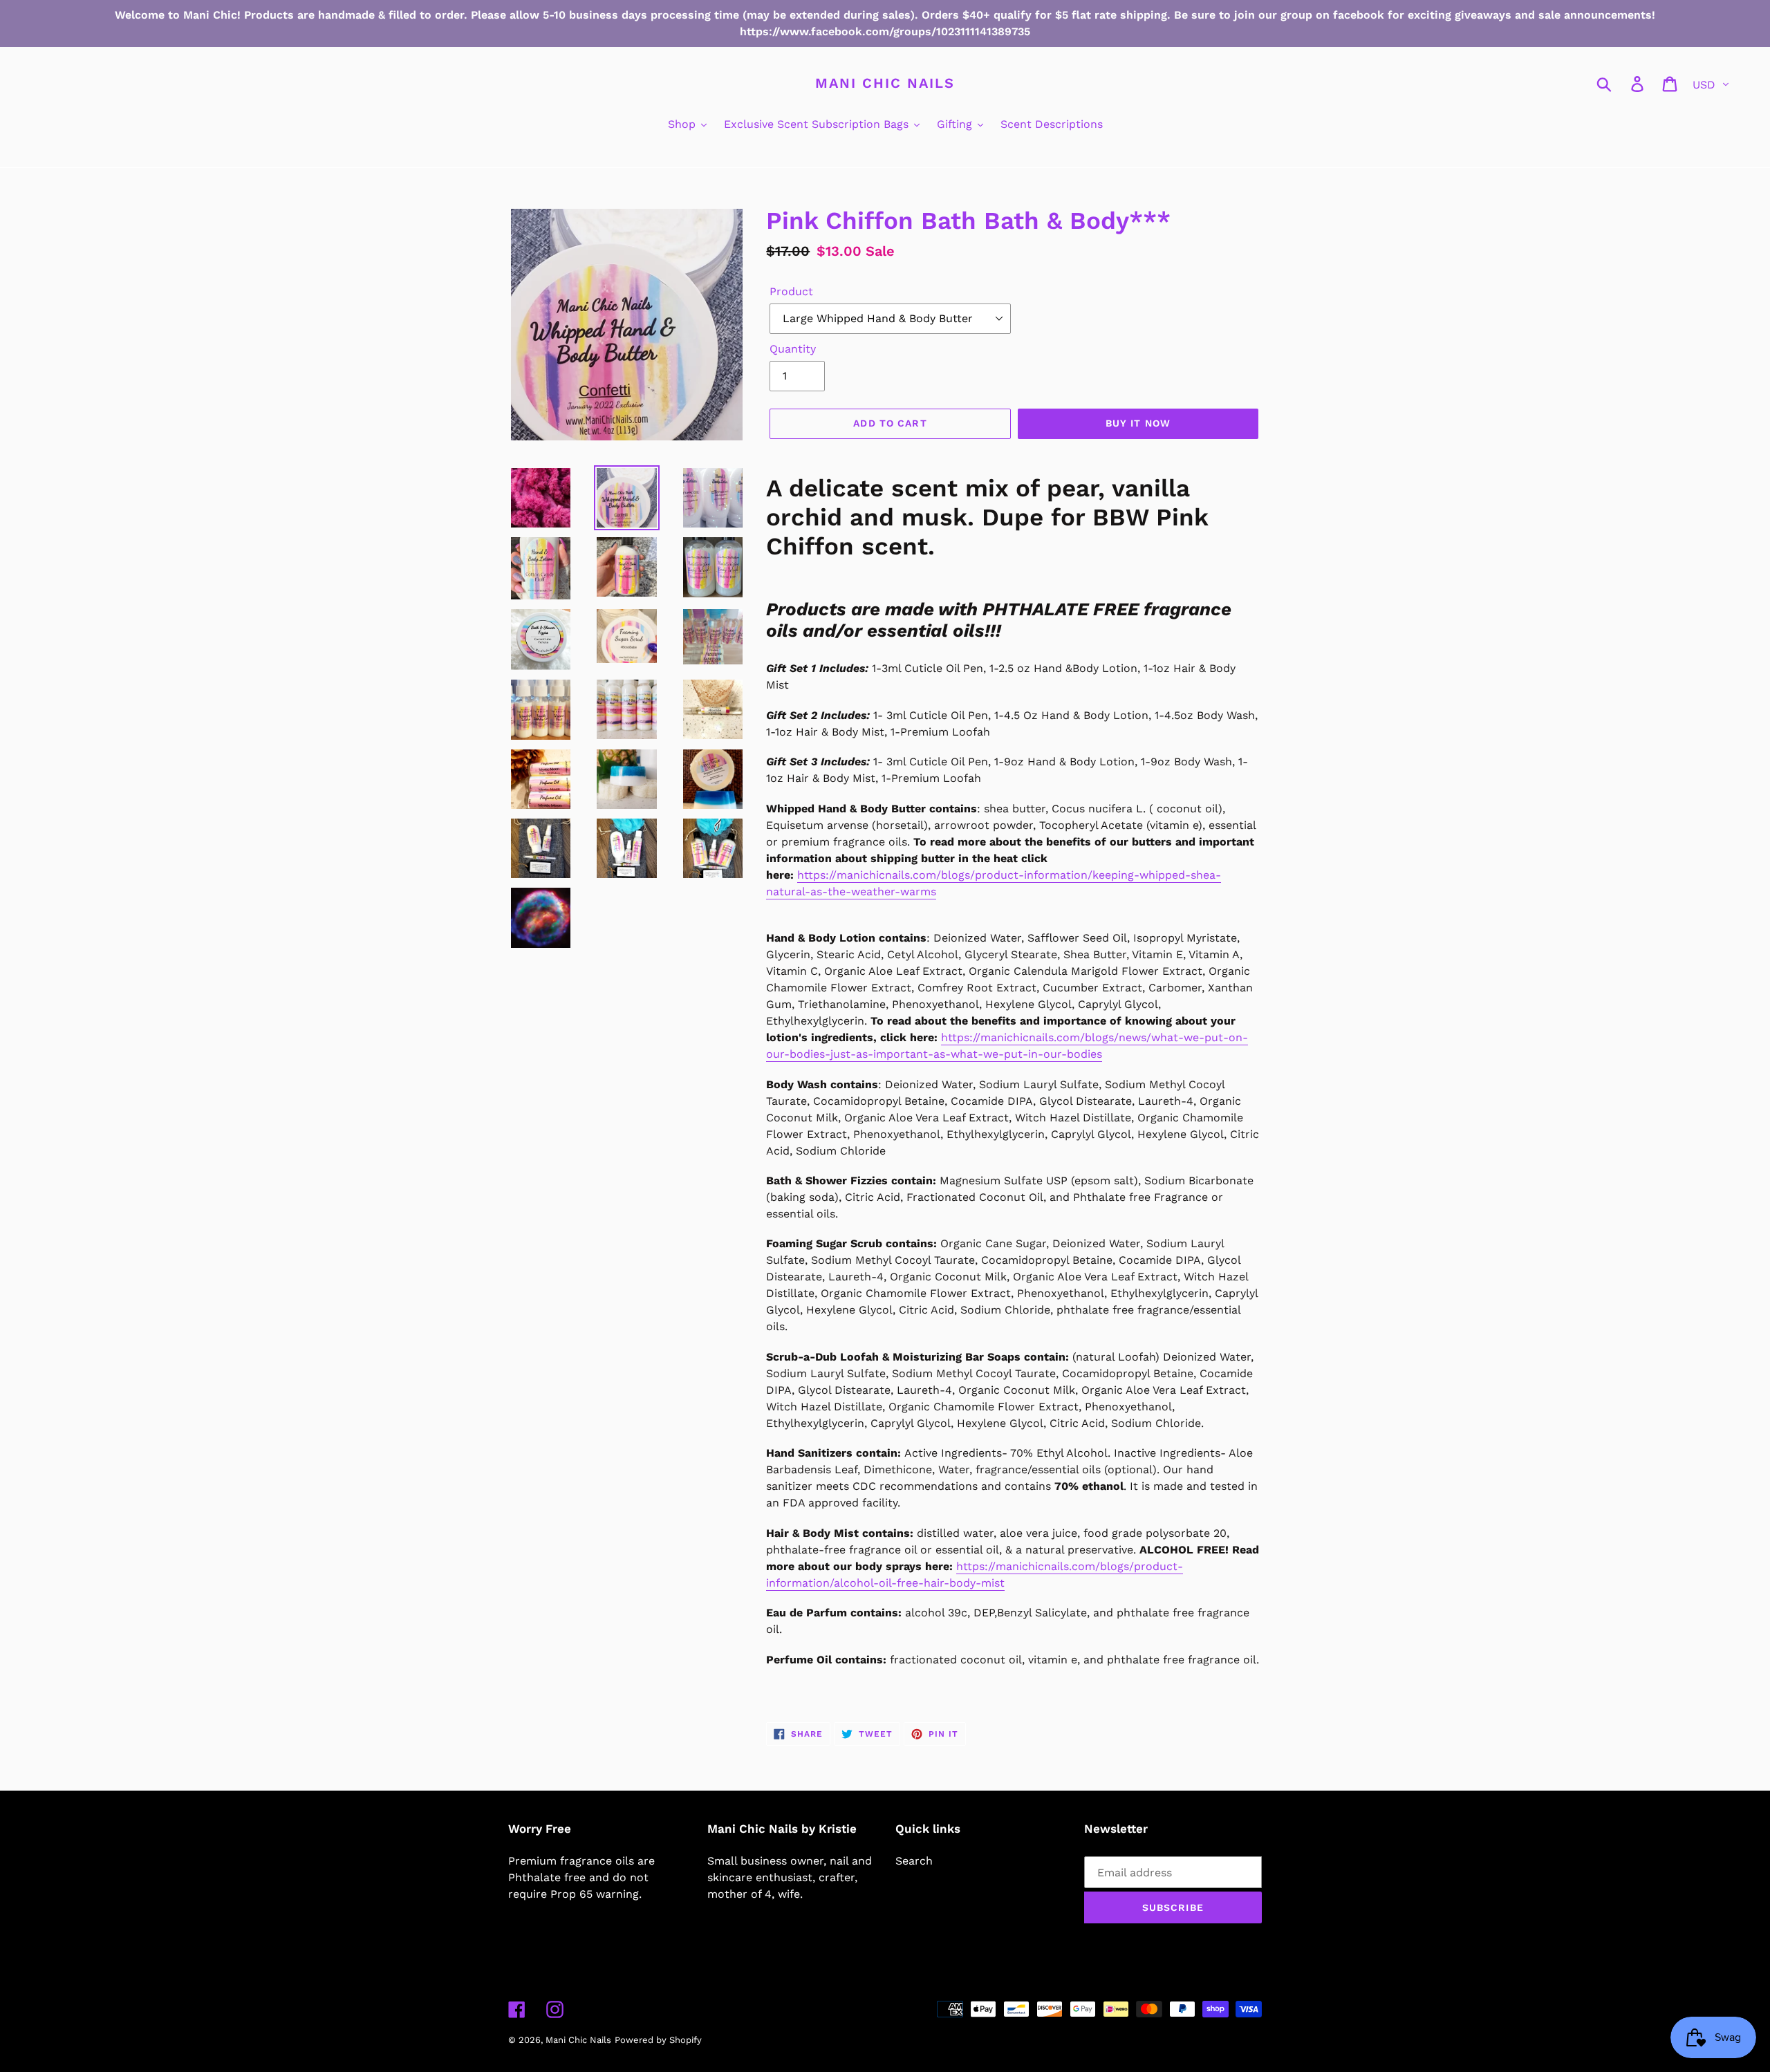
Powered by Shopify (658, 2040)
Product (791, 291)
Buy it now (1138, 423)
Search (914, 1861)
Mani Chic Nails (885, 83)
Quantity (793, 349)
